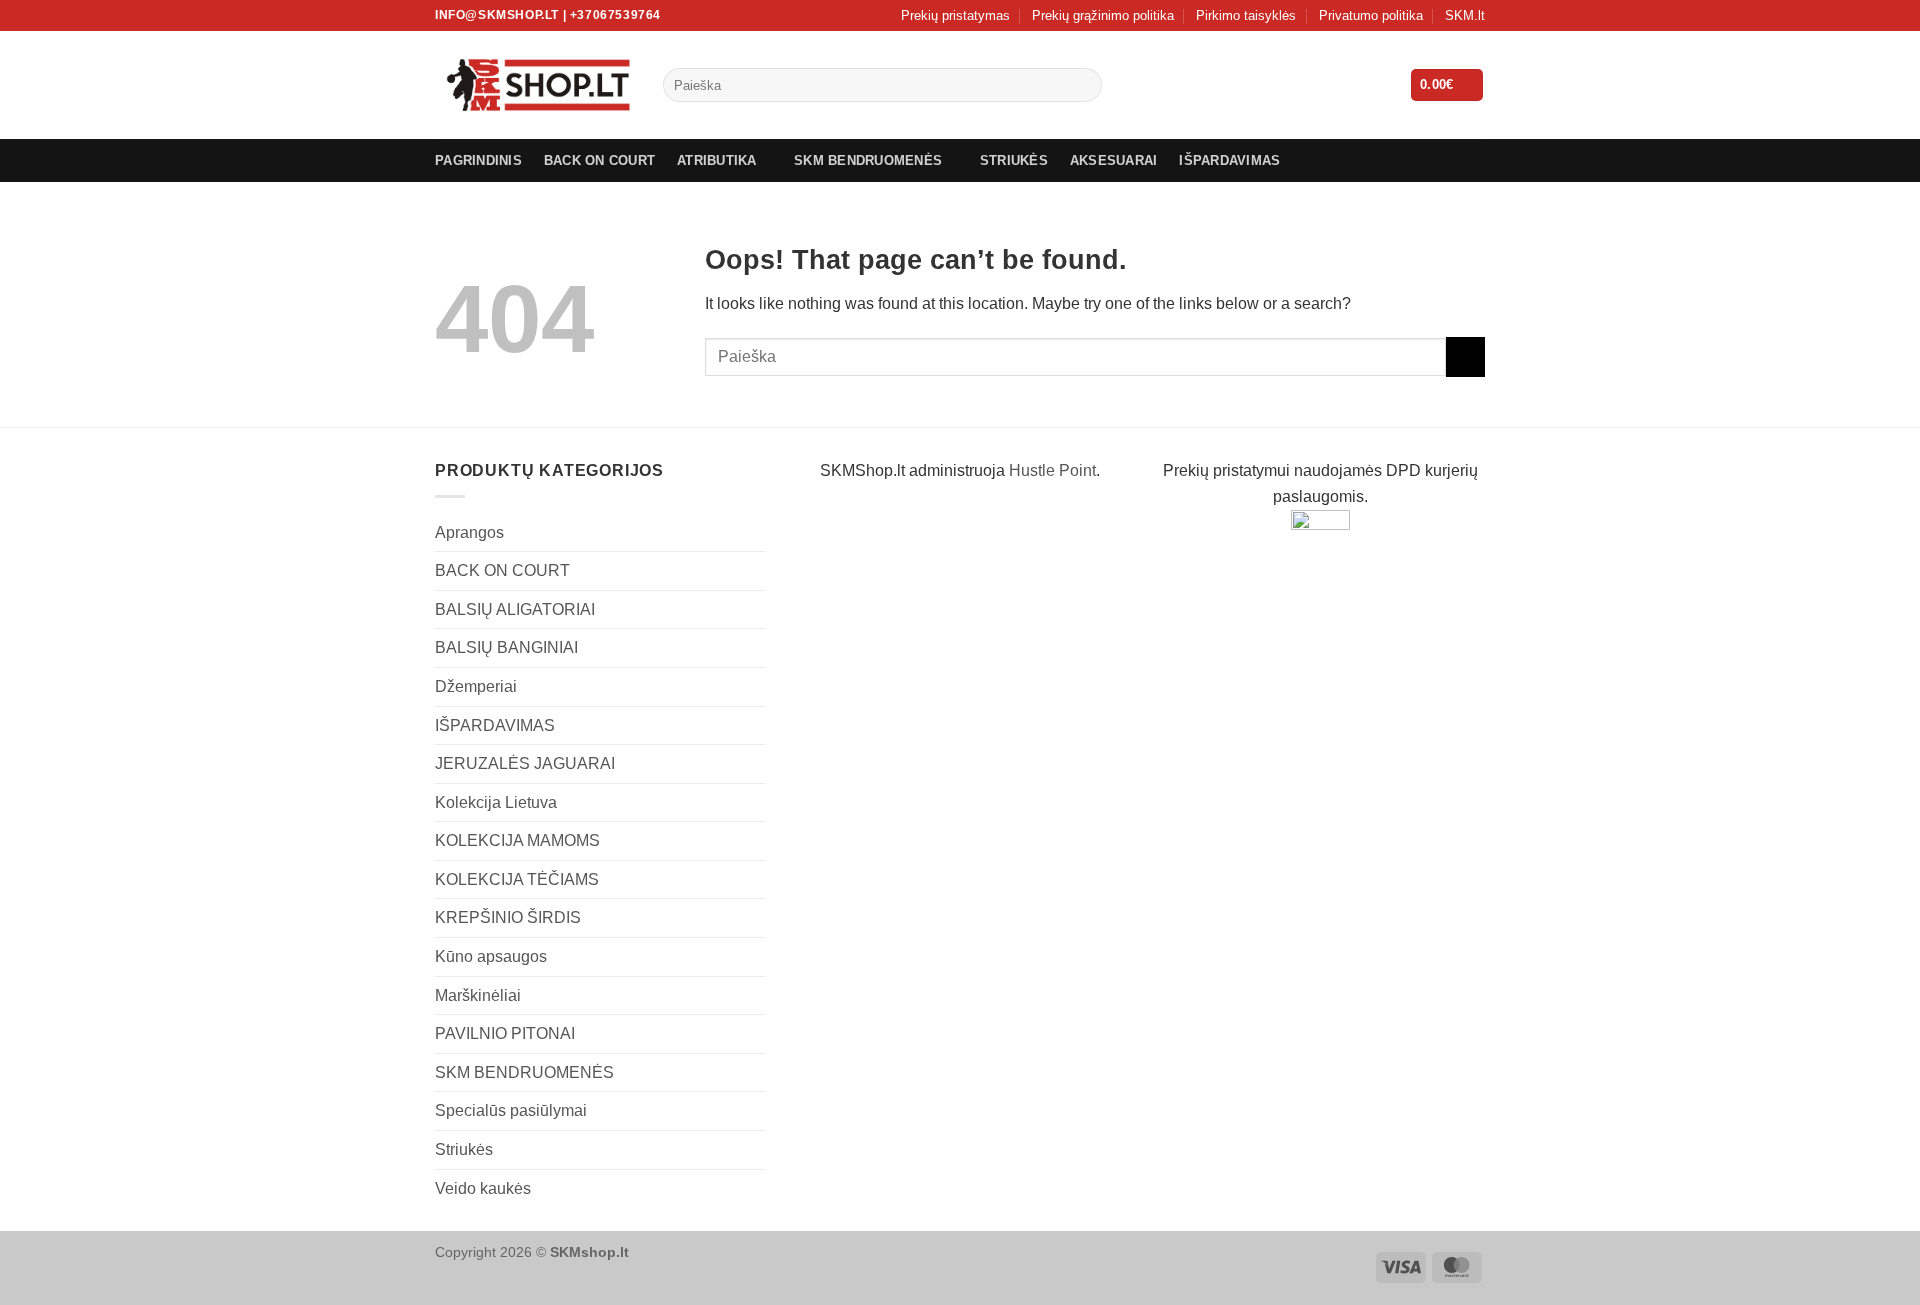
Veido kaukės (483, 1188)
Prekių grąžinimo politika (1103, 15)
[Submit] (1082, 85)
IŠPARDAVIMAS (1229, 160)
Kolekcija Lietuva (496, 802)
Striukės (464, 1149)
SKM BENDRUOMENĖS (868, 160)
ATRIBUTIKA (717, 160)
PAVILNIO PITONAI (505, 1033)
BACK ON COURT (599, 160)
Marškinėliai (478, 995)
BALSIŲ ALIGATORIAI (515, 609)
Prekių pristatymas (955, 15)
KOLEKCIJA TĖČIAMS (517, 879)
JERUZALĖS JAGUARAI (525, 763)
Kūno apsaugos (491, 956)
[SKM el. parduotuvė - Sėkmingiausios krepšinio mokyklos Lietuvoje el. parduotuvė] (534, 85)
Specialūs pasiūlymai (511, 1110)
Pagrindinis (478, 160)
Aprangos (469, 532)
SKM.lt (1465, 15)
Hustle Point (1052, 470)
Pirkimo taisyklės (1246, 15)
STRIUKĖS (1014, 160)
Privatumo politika (1371, 15)
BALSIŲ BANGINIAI (506, 647)
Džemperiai (476, 686)
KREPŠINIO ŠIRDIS (508, 917)
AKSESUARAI (1114, 160)
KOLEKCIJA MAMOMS (517, 840)
